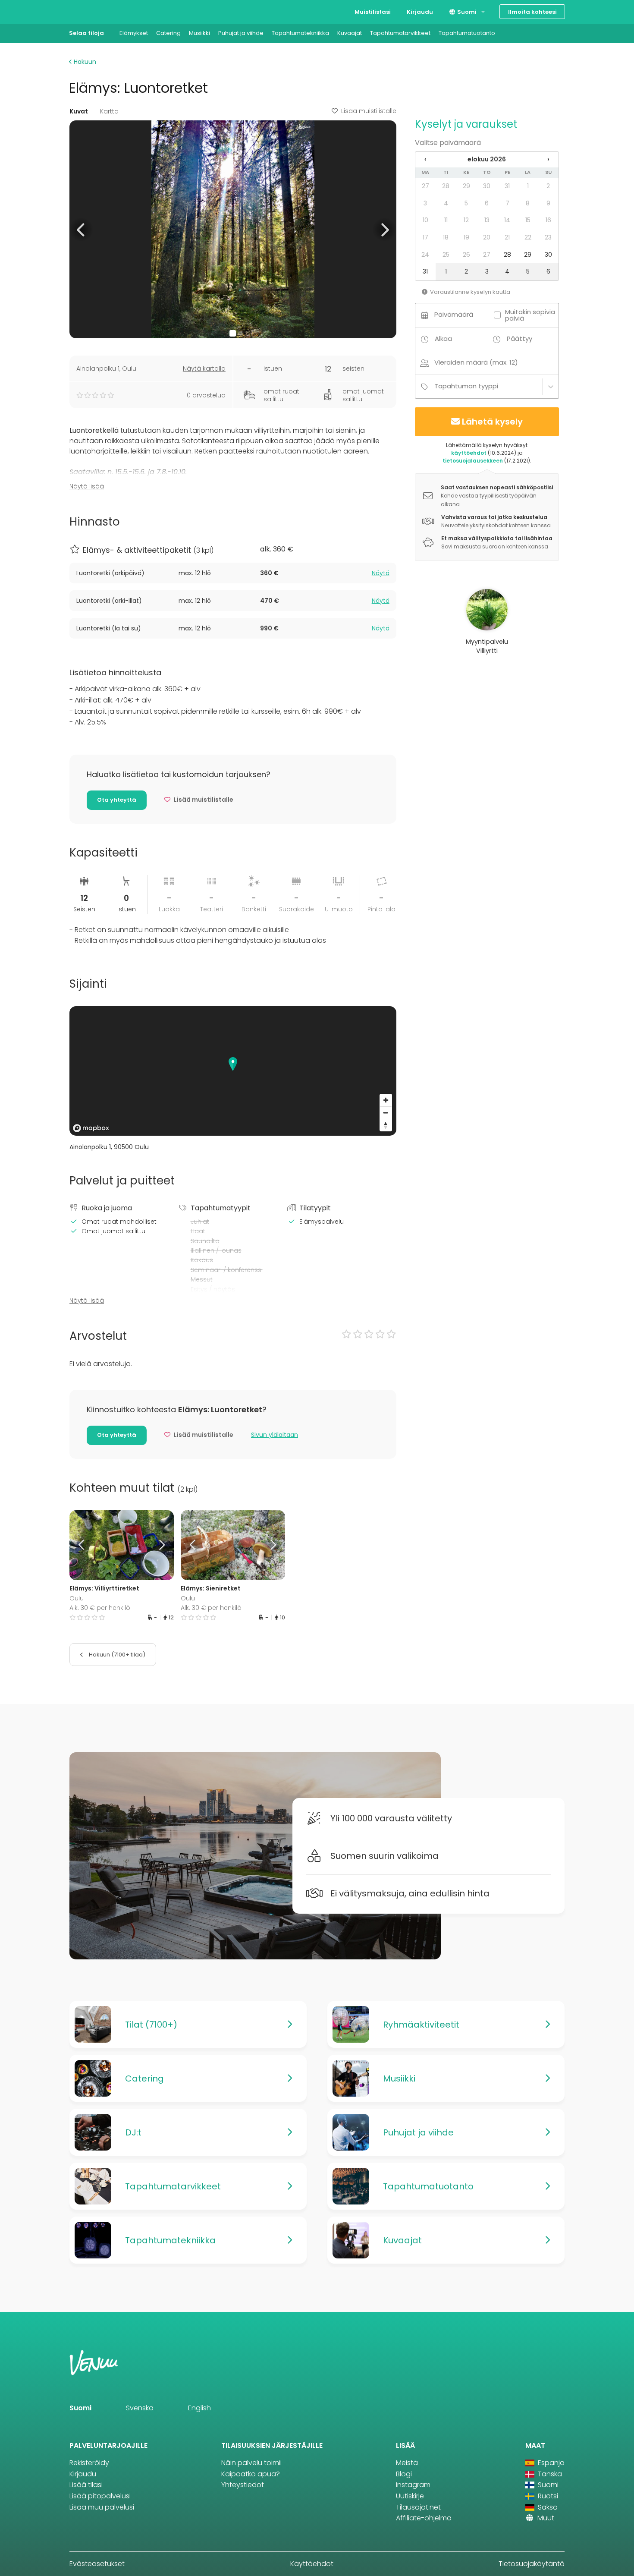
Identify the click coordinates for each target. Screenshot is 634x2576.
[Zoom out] (386, 1113)
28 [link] (446, 186)
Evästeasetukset (97, 2564)
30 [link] (487, 186)
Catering (168, 33)
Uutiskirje (410, 2496)
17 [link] (425, 237)
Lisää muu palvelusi (102, 2507)
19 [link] (466, 237)
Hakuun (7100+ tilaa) (116, 1655)
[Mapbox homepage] (91, 1128)
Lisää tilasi (86, 2485)
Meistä (407, 2463)
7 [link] (507, 203)
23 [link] (548, 237)
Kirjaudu (420, 12)
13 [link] (487, 220)
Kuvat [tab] (79, 111)
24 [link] (425, 255)
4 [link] (446, 203)
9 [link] (548, 203)
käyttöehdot (469, 453)
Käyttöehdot (312, 2564)
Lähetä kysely (492, 422)
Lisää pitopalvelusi (100, 2496)
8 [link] (528, 203)
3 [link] (425, 203)
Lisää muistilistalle (369, 111)
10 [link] (425, 220)
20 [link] (487, 237)
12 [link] (466, 220)
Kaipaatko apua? (251, 2474)
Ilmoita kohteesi (532, 12)
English (199, 2408)
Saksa (547, 2507)
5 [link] (466, 203)
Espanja (550, 2463)
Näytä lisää (87, 486)
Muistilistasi (373, 12)
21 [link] (507, 237)
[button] (81, 229)
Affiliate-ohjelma (424, 2518)
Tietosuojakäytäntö (532, 2564)
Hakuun (84, 62)
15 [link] (528, 220)
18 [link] (446, 237)
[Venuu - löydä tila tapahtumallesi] (85, 11)
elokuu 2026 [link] (487, 159)
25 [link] (446, 255)
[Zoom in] (386, 1100)
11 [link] (446, 220)
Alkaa (443, 339)
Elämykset (134, 33)
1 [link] (528, 186)
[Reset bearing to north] (386, 1125)
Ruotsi (547, 2496)
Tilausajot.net (418, 2507)
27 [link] (425, 186)
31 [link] (507, 186)
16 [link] (548, 220)
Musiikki (199, 33)
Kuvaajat (350, 33)
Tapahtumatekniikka (300, 33)
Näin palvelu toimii (251, 2463)
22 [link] (528, 237)
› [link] (548, 159)
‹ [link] (425, 159)
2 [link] (548, 186)
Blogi (404, 2474)
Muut (545, 2518)
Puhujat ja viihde (241, 33)
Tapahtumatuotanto (467, 33)
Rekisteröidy (89, 2463)
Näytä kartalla (204, 368)
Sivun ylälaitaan (275, 1435)
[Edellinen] (82, 1545)
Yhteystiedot (243, 2485)
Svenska (140, 2408)
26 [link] (466, 255)
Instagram (413, 2485)
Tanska (549, 2474)
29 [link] (466, 186)
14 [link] (507, 220)
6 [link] (487, 203)
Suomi (466, 12)
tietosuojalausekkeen (473, 461)
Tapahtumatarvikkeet (400, 33)
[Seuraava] (160, 1545)
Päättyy (519, 339)
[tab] (233, 573)
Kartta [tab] (109, 111)
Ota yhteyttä (117, 800)
